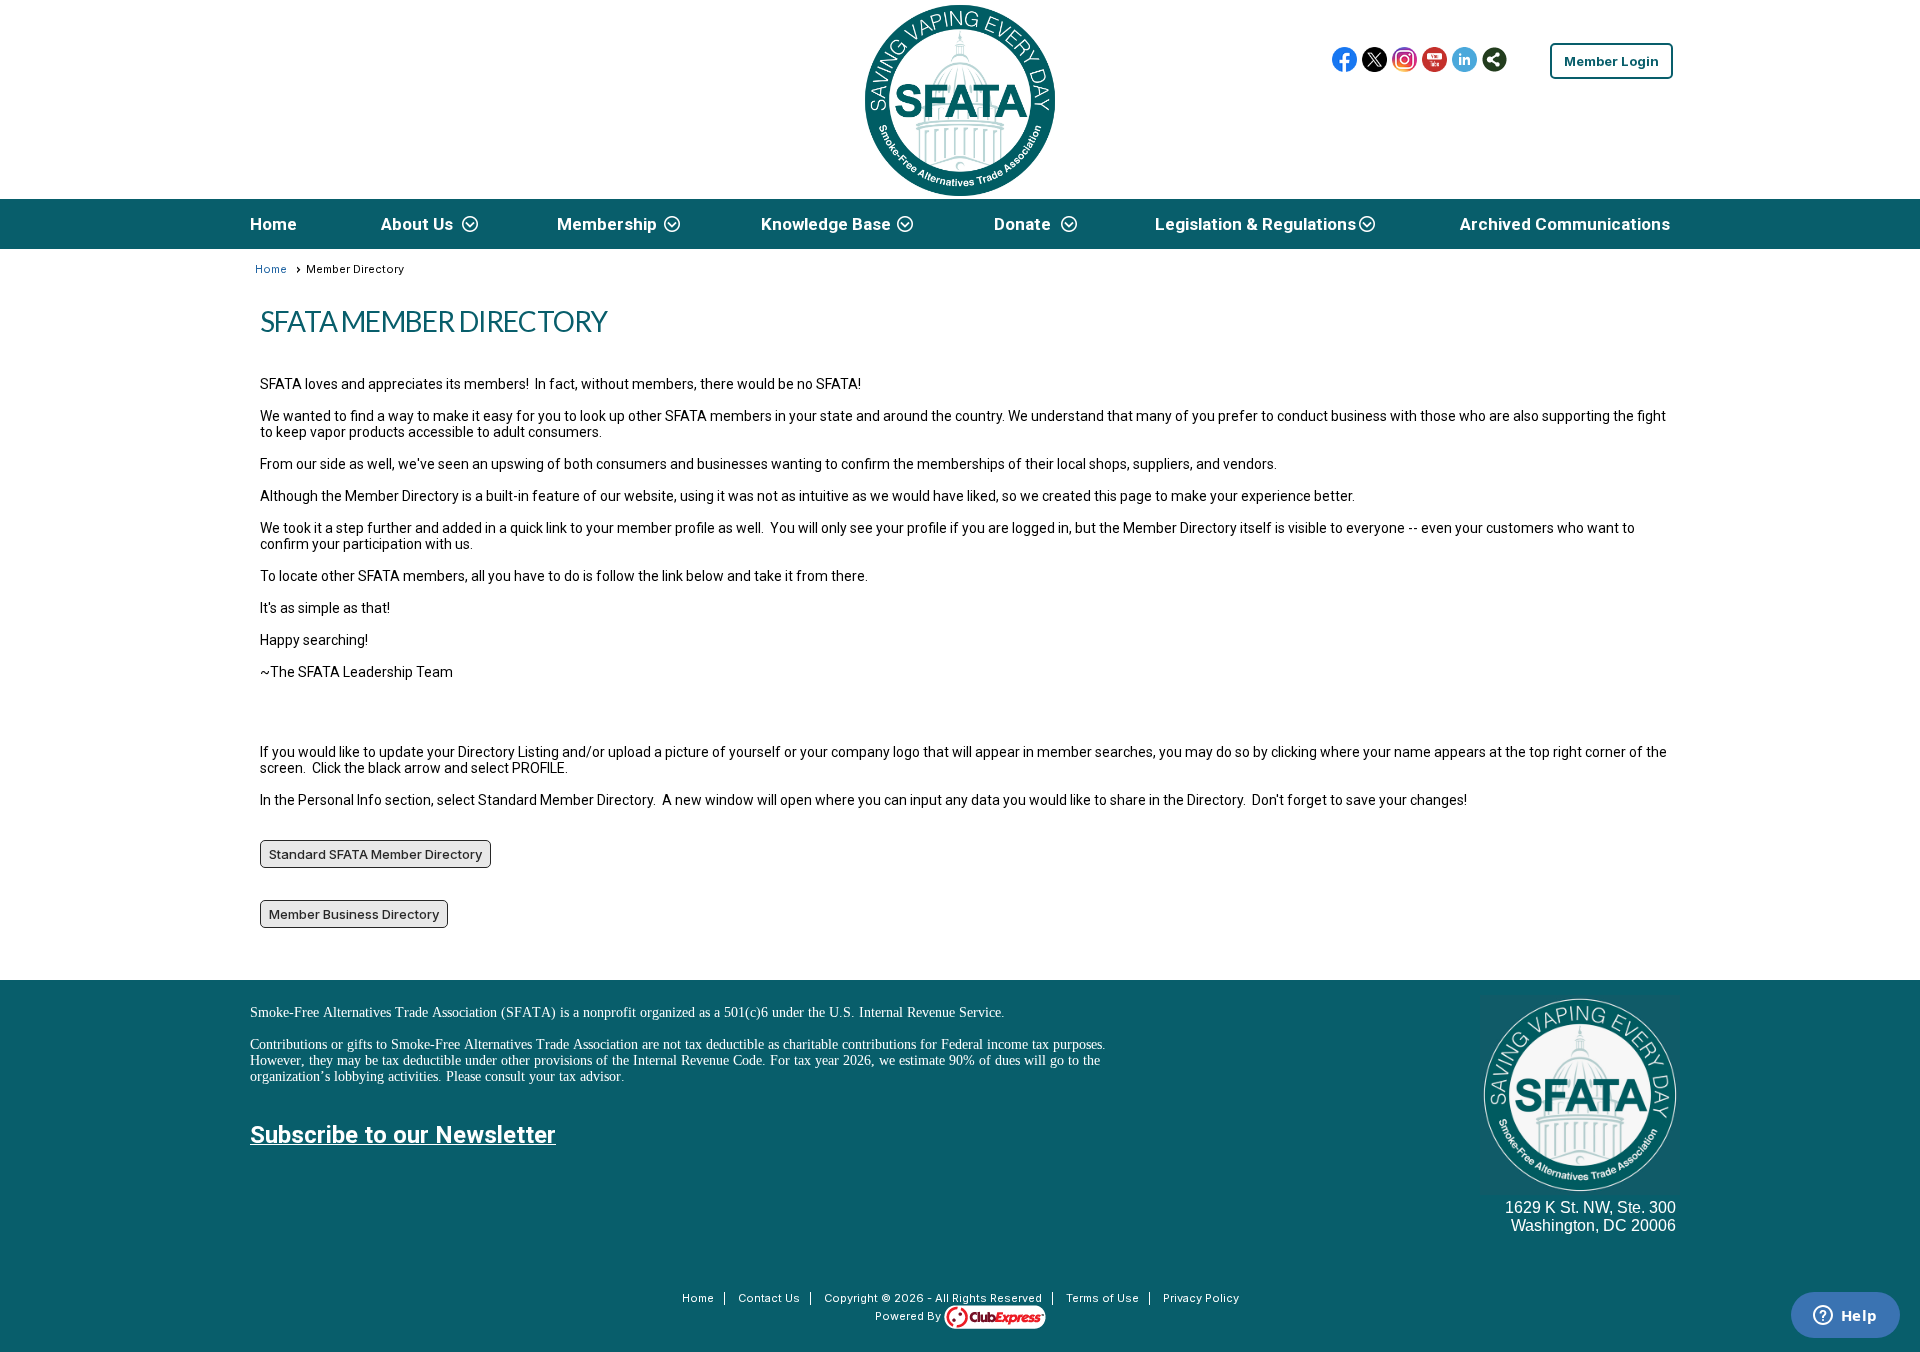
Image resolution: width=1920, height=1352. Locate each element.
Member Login (1611, 61)
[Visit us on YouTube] (1434, 61)
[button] (427, 224)
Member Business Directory (354, 914)
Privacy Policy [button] (1201, 1298)
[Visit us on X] (1374, 61)
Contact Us (769, 1298)
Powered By (909, 1316)
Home (273, 224)
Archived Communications (1565, 224)
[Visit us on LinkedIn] (1464, 61)
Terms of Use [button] (1102, 1298)
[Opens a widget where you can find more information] (1845, 1317)
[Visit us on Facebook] (1344, 61)
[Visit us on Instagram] (1404, 61)
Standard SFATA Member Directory (375, 854)
